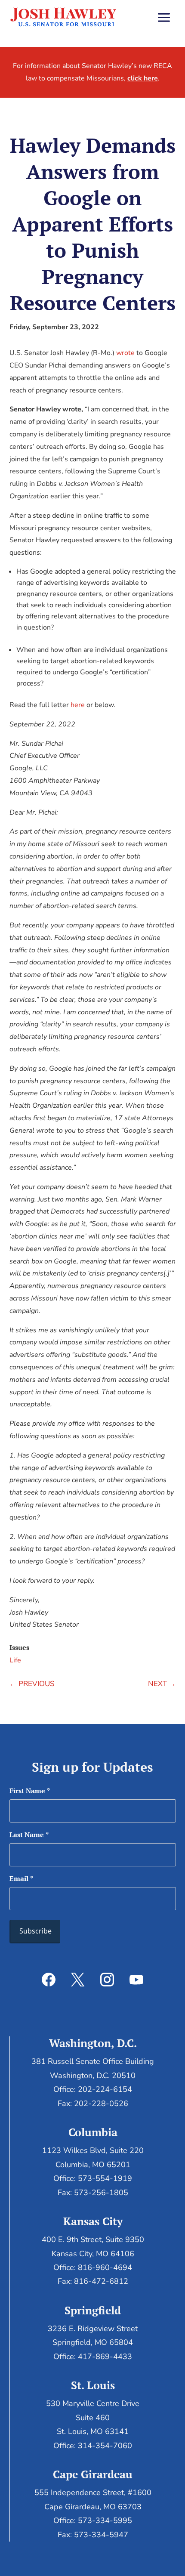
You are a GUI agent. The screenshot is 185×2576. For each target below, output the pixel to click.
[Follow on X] (78, 1980)
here (78, 705)
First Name (30, 1791)
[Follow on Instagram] (107, 1980)
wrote (125, 353)
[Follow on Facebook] (49, 1980)
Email (21, 1878)
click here (143, 78)
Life (15, 1660)
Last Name (29, 1835)
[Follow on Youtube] (136, 1980)
